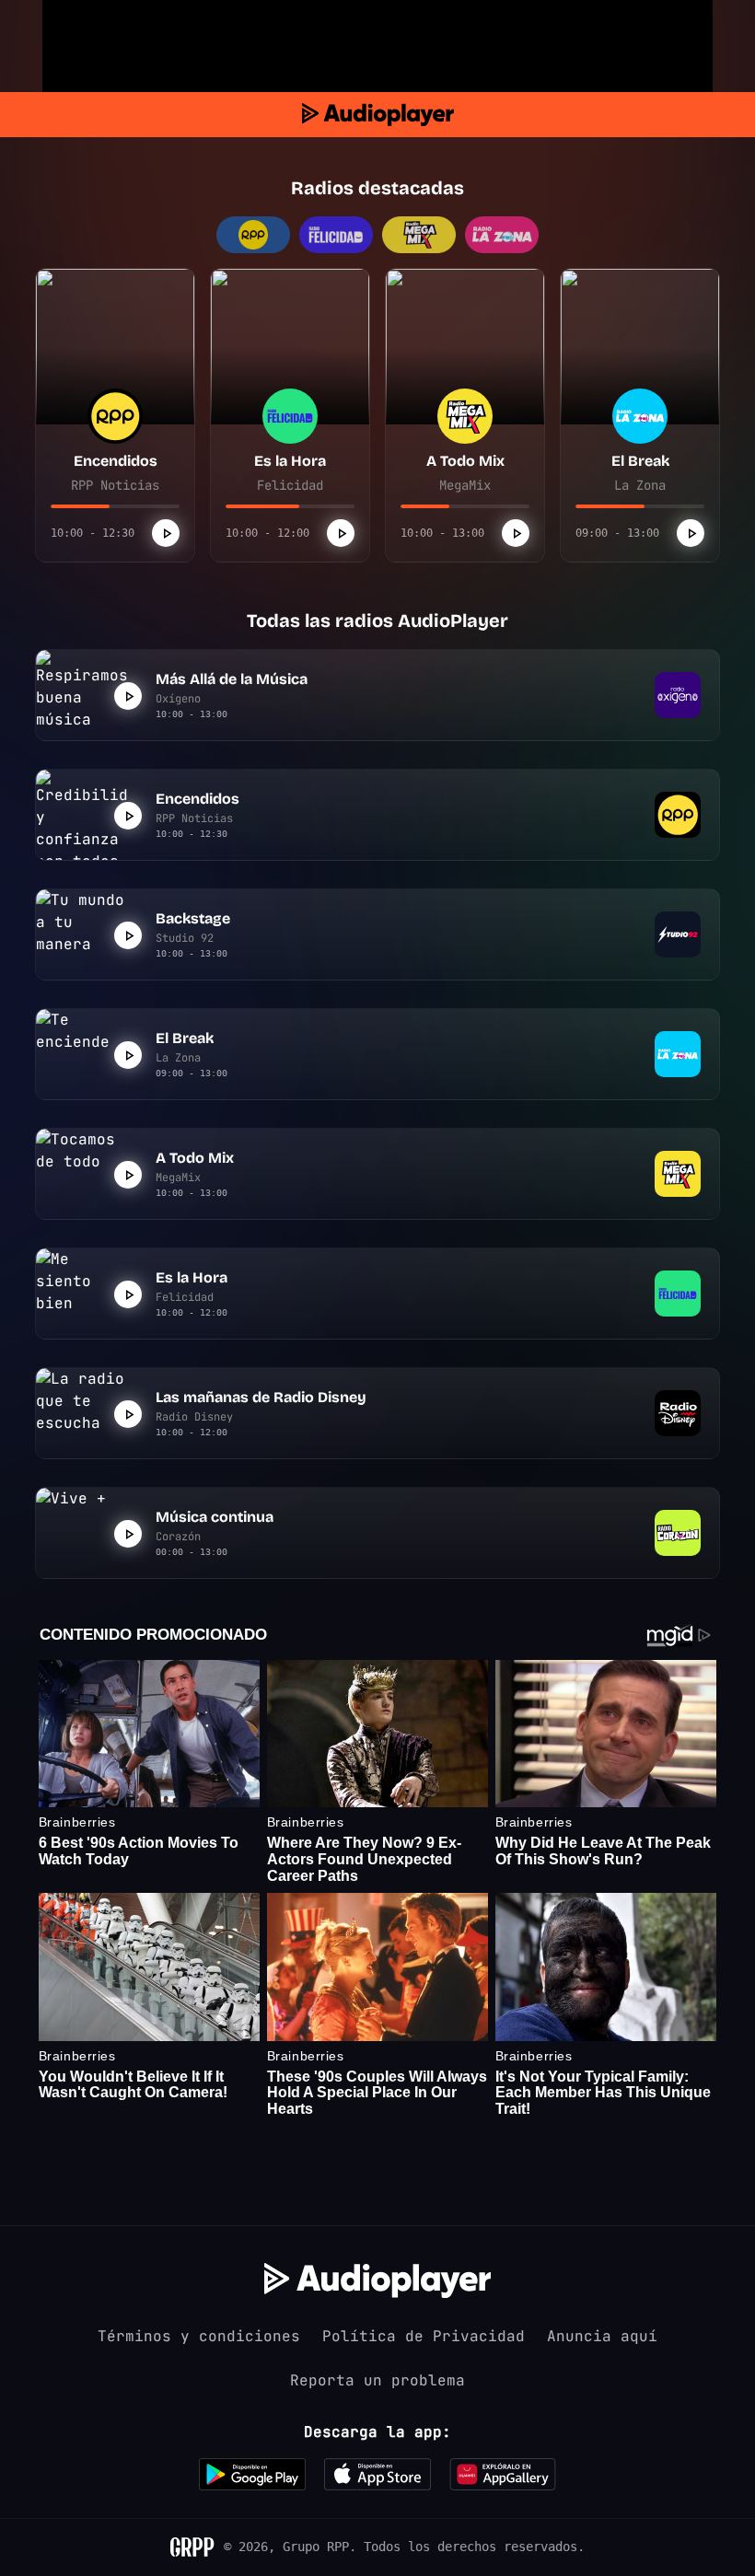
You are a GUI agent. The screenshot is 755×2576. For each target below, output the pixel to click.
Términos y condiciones (199, 2336)
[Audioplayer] (378, 115)
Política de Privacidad (424, 2336)
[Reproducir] (166, 533)
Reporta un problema (377, 2380)
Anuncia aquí (602, 2336)
